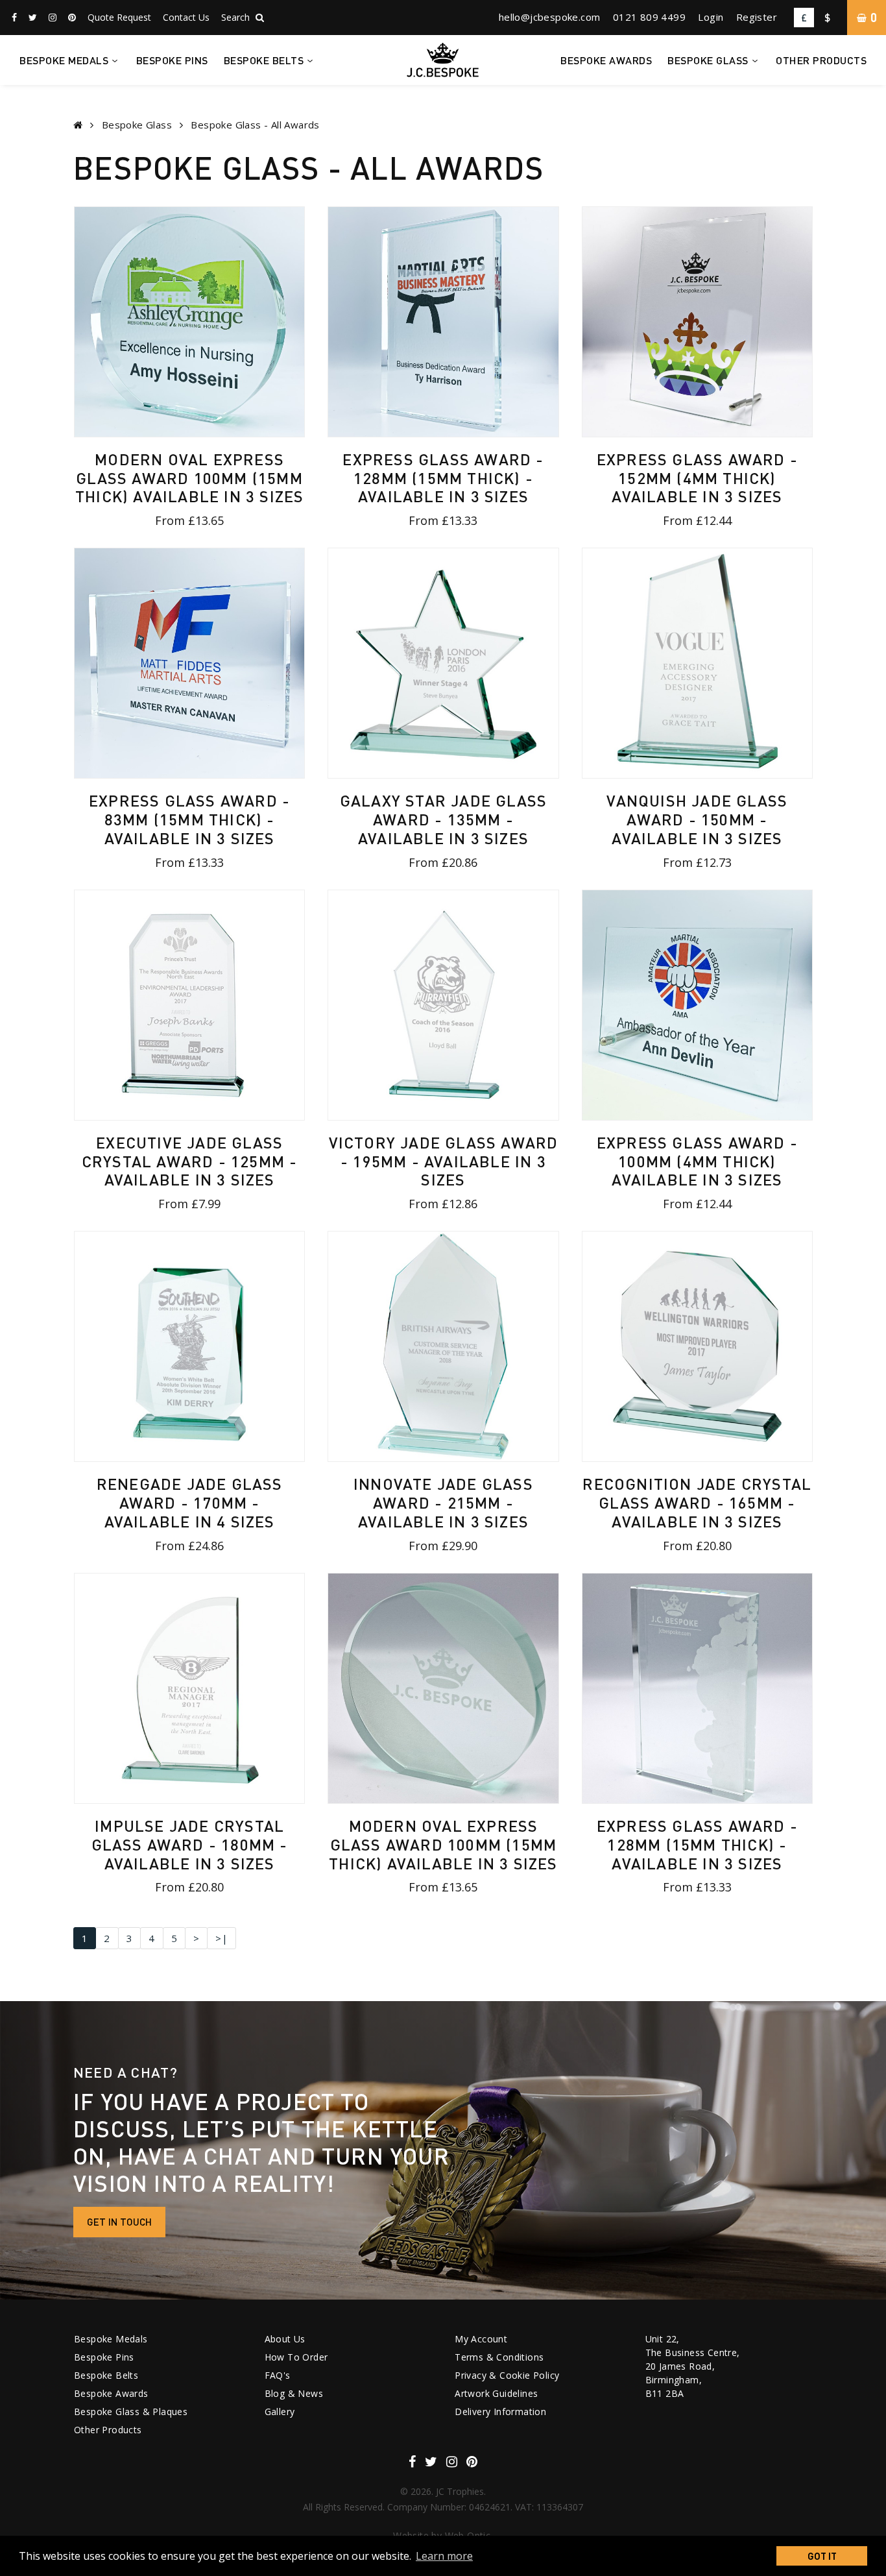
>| (221, 1938)
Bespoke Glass (137, 125)
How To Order (296, 2357)
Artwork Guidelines (496, 2393)
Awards (606, 60)
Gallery (280, 2412)
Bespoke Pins (104, 2357)
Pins (172, 60)
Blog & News (294, 2393)
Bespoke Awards (111, 2393)
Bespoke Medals (111, 2339)
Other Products (821, 60)
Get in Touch (119, 2222)
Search (237, 17)
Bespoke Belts (106, 2375)
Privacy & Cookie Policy (507, 2375)
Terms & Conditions (499, 2357)
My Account (481, 2339)
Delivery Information (500, 2412)
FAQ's (278, 2375)
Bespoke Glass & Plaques (131, 2412)
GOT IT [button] (822, 2556)
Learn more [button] (444, 2556)
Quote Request (119, 17)
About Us (285, 2339)
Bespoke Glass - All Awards (255, 125)
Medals (64, 60)
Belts (264, 60)
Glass (708, 60)
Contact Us (186, 17)
